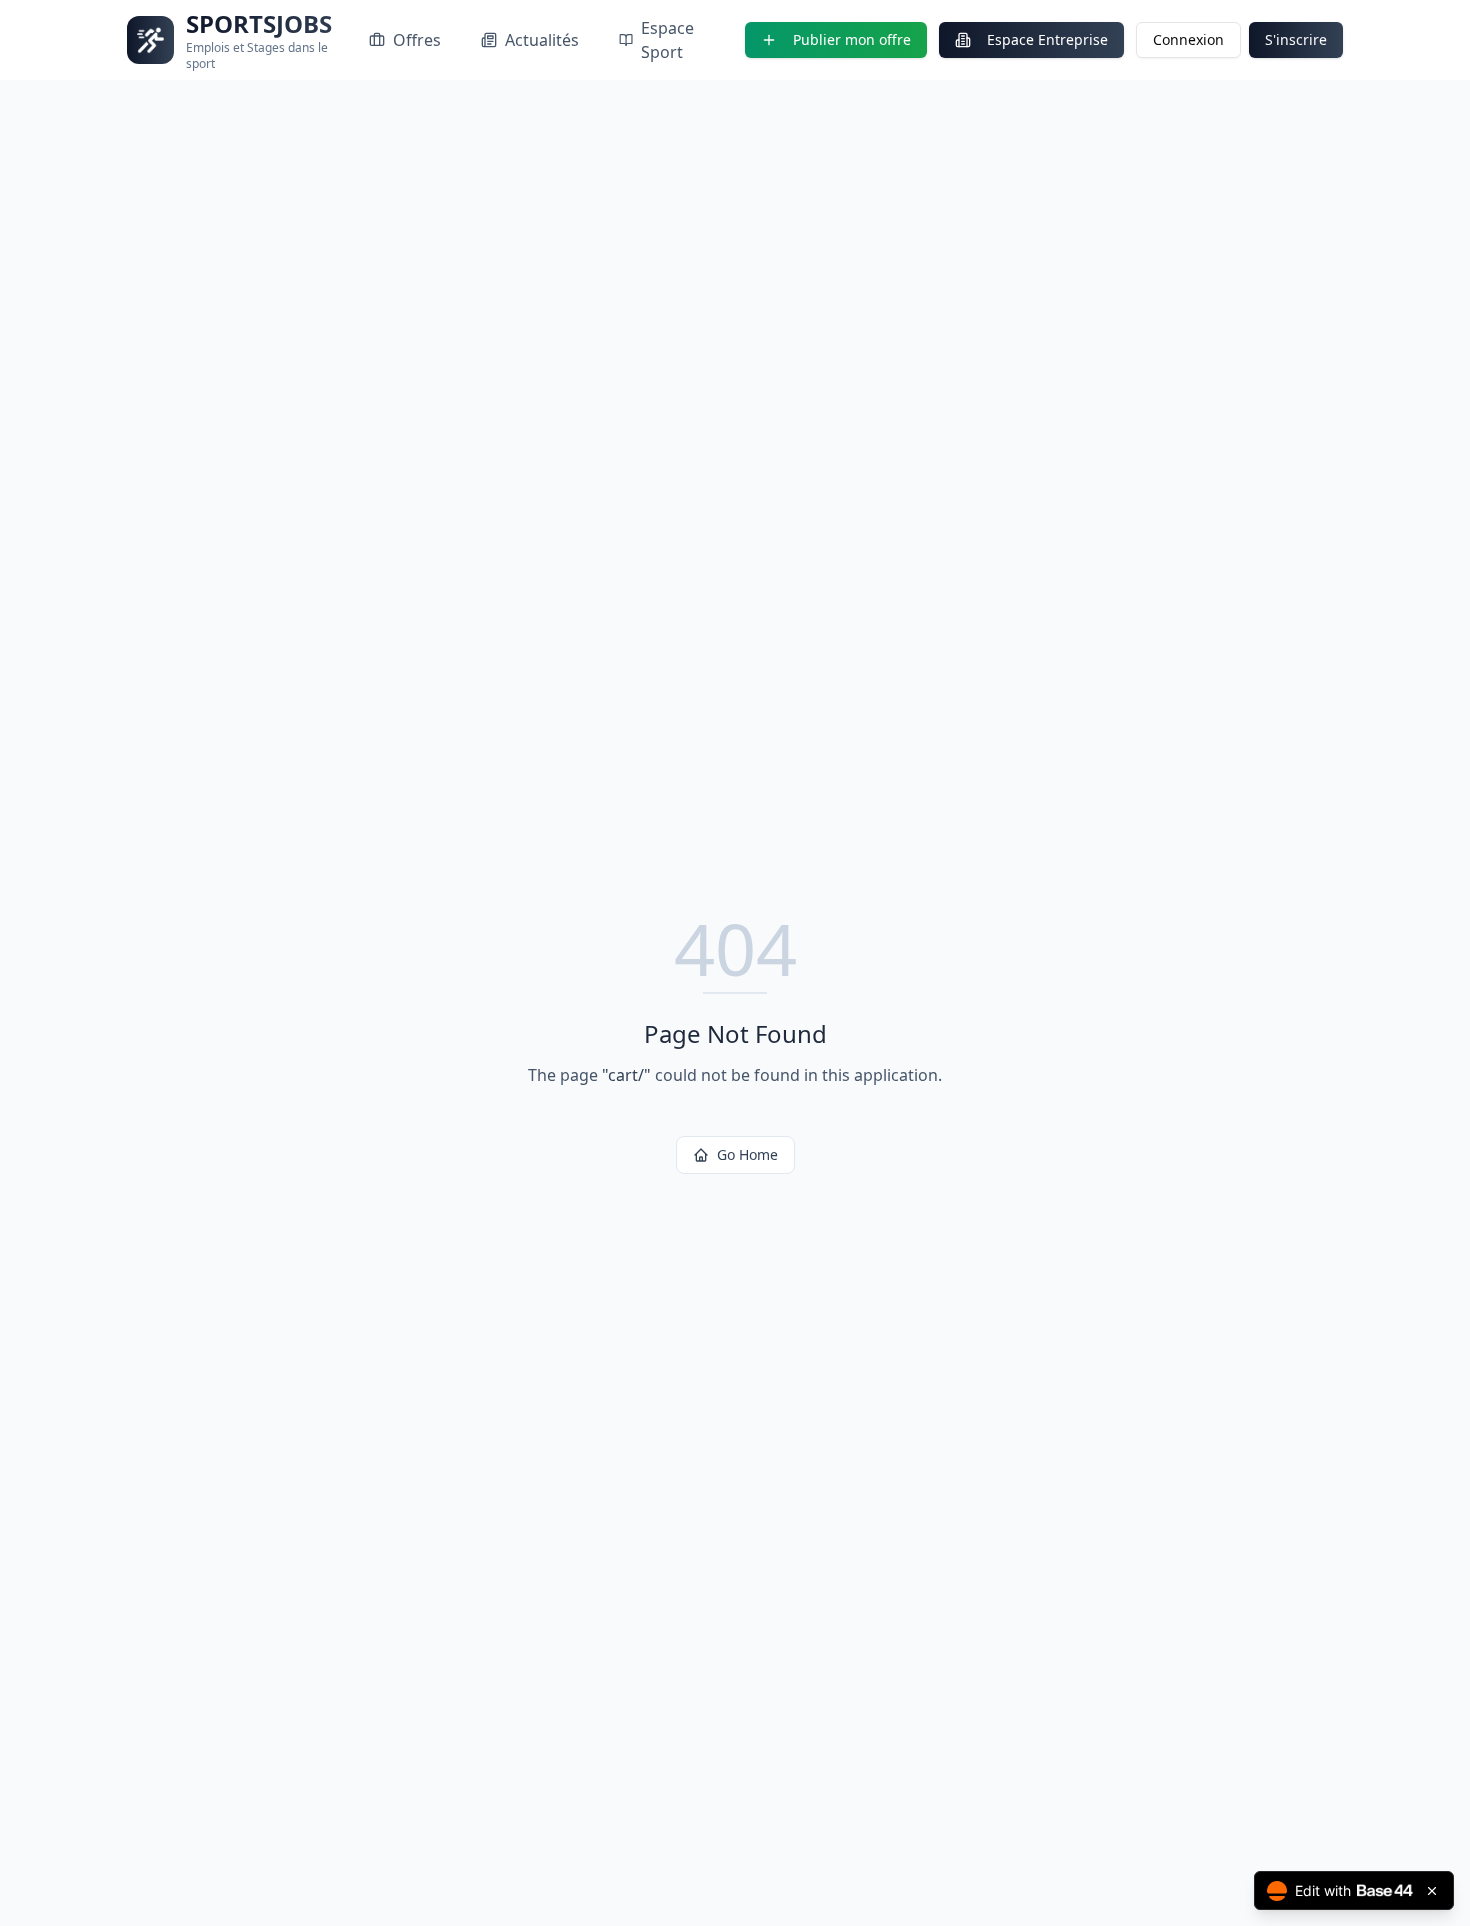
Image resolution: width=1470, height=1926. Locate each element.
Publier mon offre (852, 39)
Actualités (542, 40)
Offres (417, 40)
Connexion (1188, 39)
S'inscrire (1296, 39)
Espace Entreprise (1047, 39)
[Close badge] (1432, 1891)
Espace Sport (667, 40)
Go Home (747, 1154)
